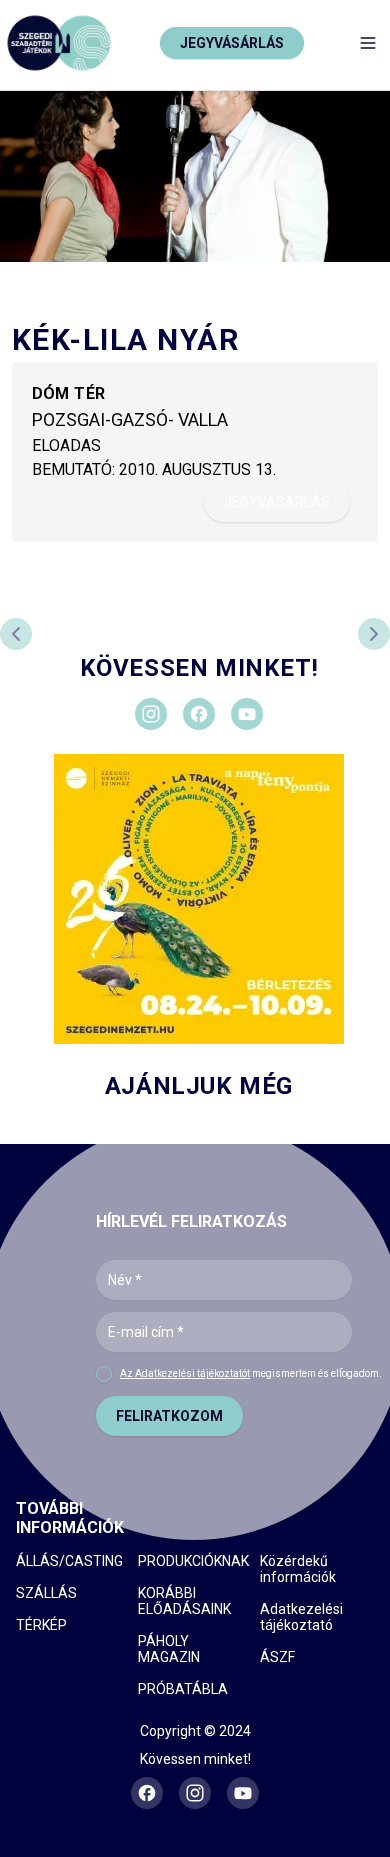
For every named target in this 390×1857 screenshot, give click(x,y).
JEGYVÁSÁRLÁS (232, 43)
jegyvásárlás (277, 502)
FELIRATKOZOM (169, 1416)
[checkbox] (104, 1374)
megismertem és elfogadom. (251, 1373)
